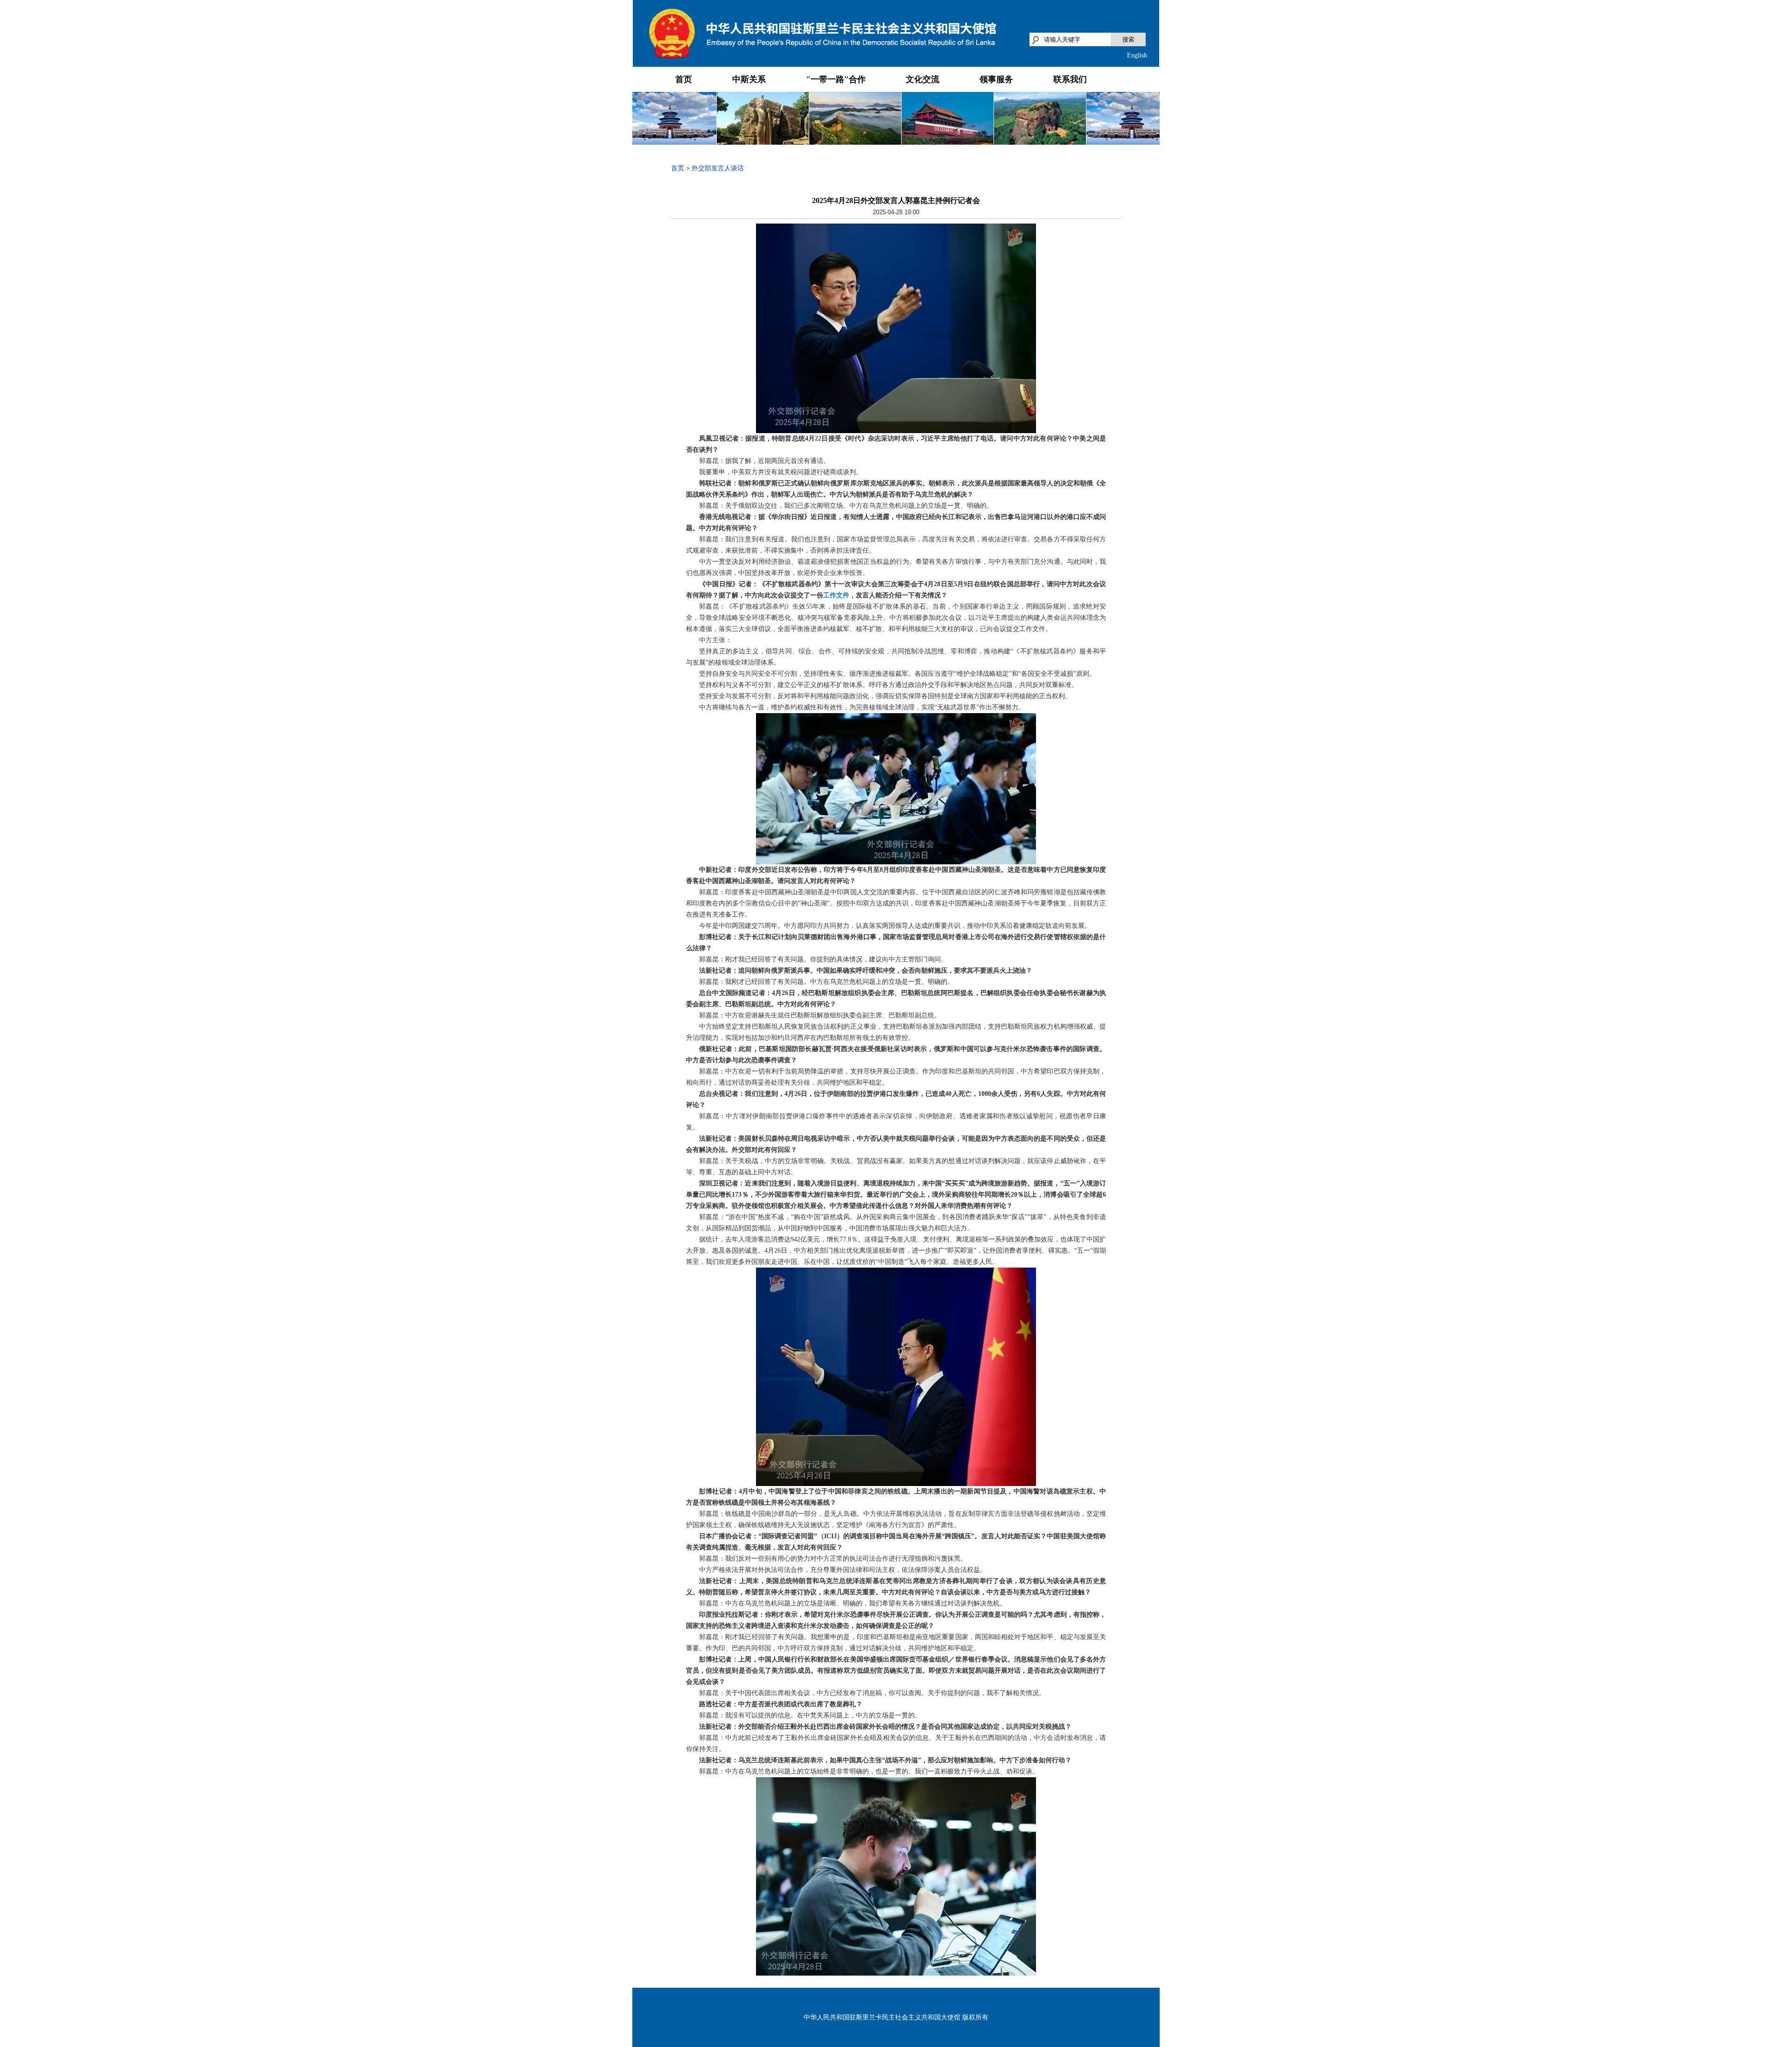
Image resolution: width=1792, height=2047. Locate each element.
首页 (684, 79)
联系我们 (1070, 79)
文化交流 (923, 79)
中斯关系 (749, 79)
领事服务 (996, 79)
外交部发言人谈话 (718, 168)
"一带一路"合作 (836, 79)
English (1137, 55)
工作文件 (836, 595)
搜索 (1128, 39)
